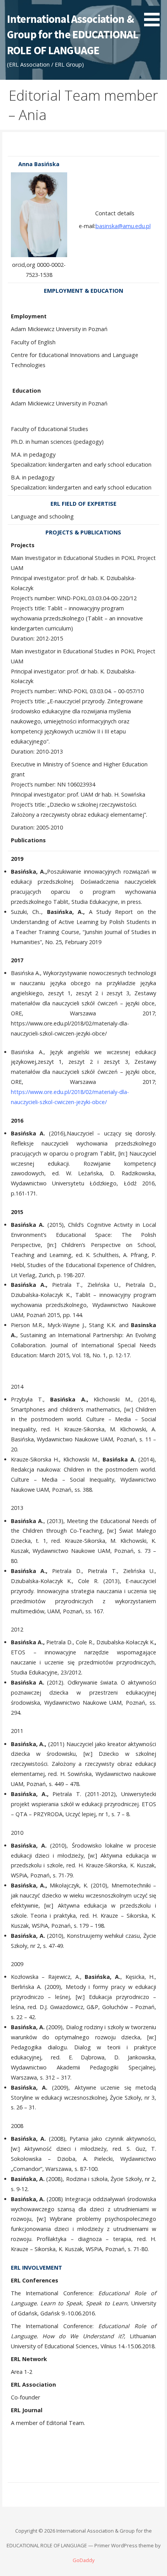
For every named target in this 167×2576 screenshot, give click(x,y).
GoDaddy (83, 2560)
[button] (155, 15)
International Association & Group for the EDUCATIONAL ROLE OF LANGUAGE (73, 35)
